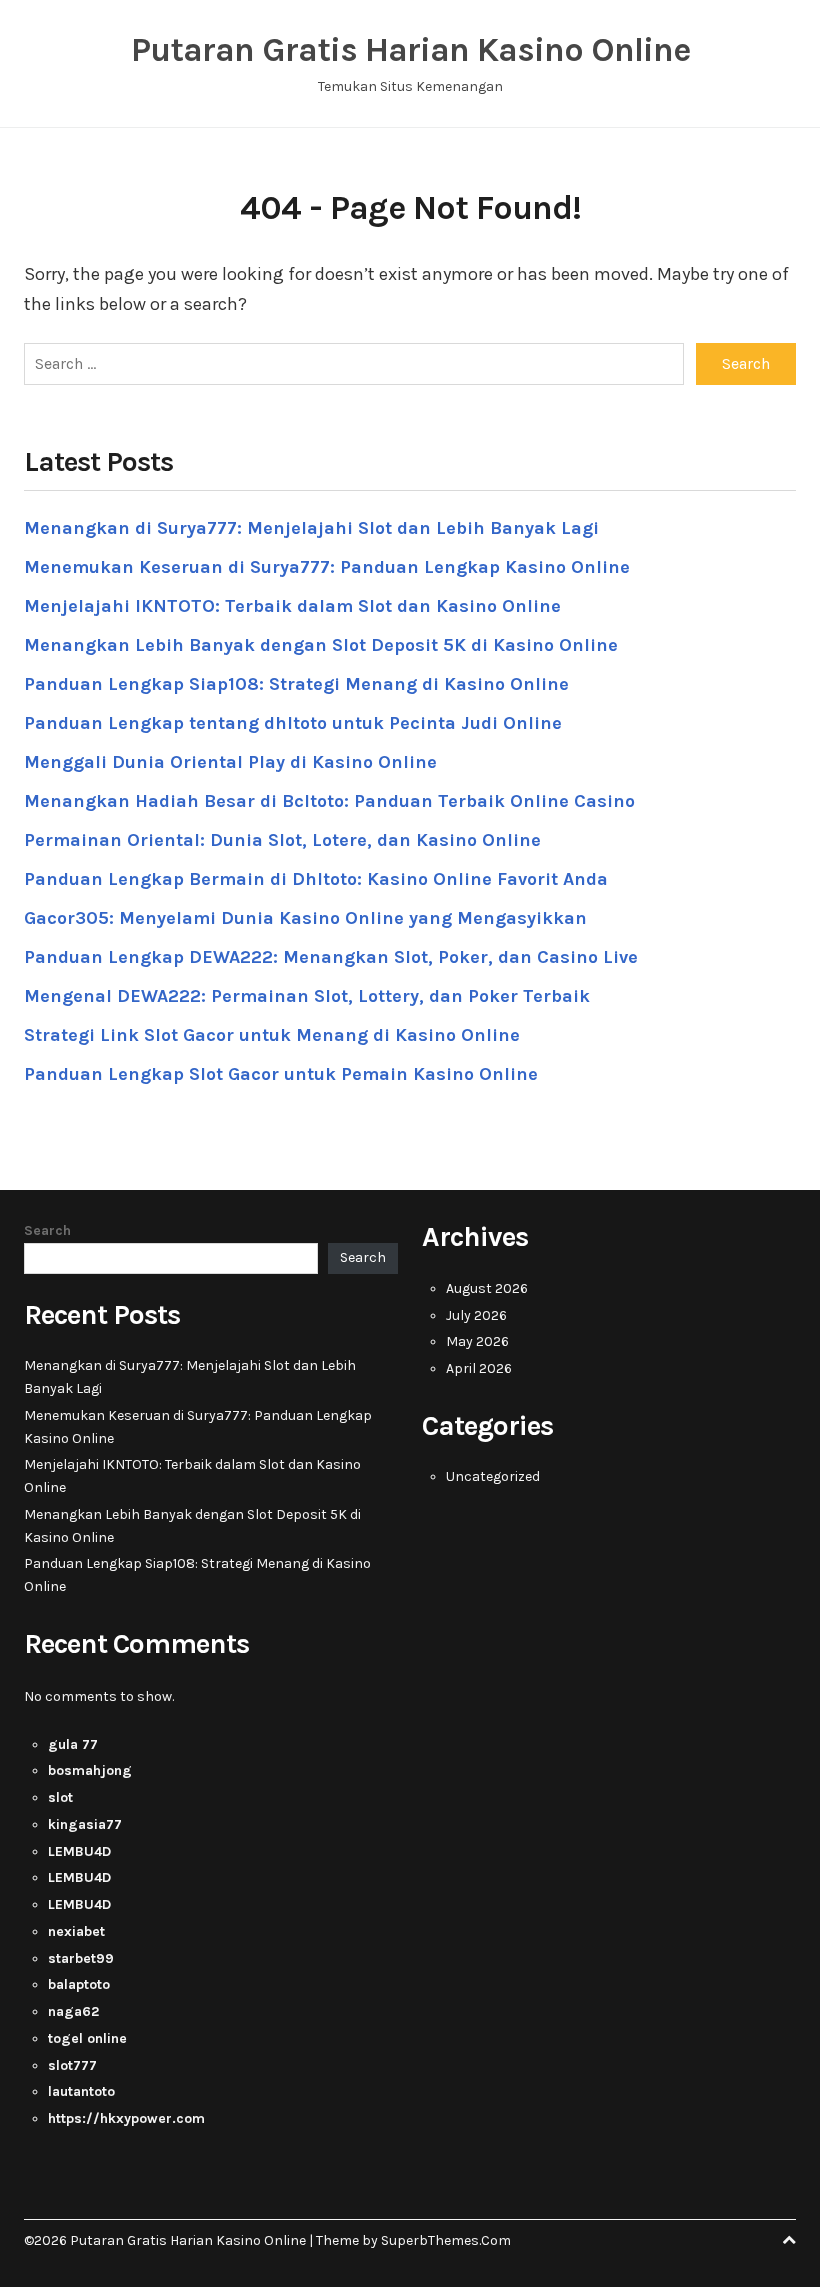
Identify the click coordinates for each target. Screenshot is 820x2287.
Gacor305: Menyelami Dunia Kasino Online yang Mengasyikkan (305, 918)
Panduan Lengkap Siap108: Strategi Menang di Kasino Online (296, 684)
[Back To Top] (789, 2240)
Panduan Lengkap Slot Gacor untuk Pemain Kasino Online (281, 1074)
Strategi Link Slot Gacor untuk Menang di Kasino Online (272, 1035)
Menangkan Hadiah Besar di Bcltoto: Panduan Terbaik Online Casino (329, 801)
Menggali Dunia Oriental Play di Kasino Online (230, 762)
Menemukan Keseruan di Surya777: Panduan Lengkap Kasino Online (327, 567)
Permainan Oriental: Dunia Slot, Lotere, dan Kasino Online (282, 840)
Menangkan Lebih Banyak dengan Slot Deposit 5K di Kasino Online (321, 645)
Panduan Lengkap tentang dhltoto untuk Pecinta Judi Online (293, 723)
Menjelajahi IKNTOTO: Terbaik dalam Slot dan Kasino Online (292, 606)
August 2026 (487, 1288)
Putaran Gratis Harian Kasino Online (410, 50)
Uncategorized (493, 1476)
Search (47, 1230)
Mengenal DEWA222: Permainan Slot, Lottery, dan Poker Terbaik (307, 996)
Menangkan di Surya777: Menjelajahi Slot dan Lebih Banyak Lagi (311, 528)
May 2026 (477, 1341)
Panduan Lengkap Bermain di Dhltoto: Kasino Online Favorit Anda (316, 879)
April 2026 (479, 1368)
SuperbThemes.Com (446, 2240)
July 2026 (476, 1315)
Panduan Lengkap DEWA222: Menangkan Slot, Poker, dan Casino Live (331, 957)
